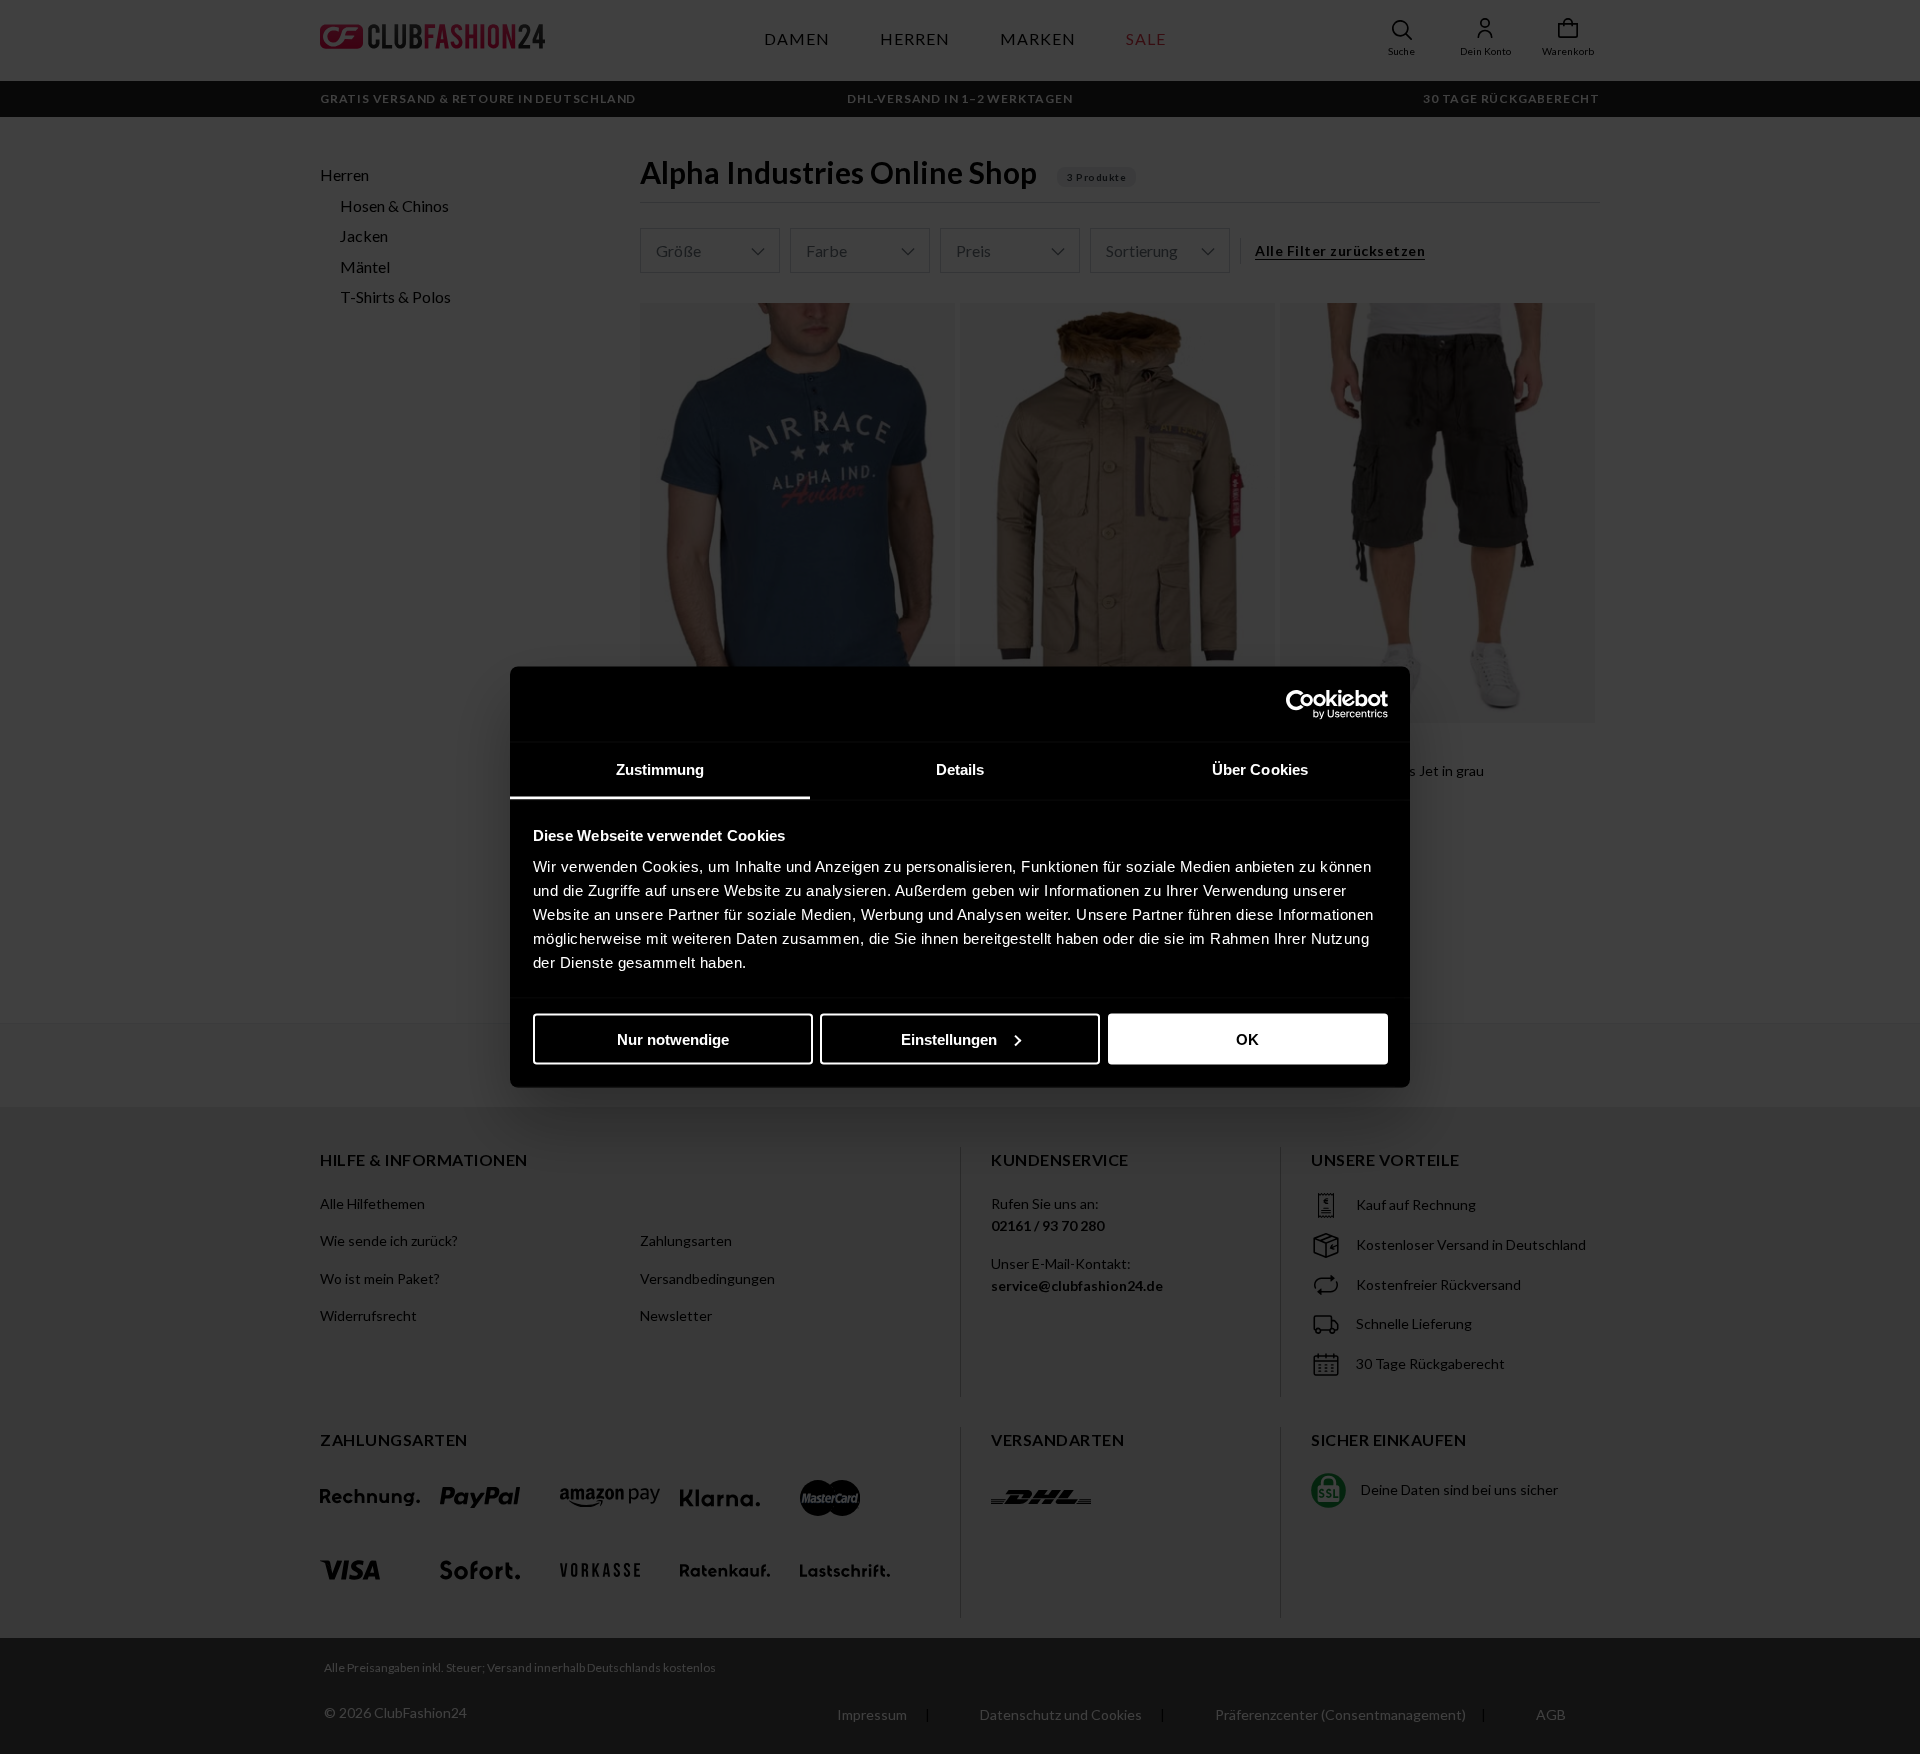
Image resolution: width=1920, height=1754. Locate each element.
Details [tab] (960, 769)
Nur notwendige (673, 1038)
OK (1247, 1038)
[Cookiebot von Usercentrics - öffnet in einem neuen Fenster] (1300, 704)
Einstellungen (949, 1038)
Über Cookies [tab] (1260, 769)
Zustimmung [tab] (660, 769)
